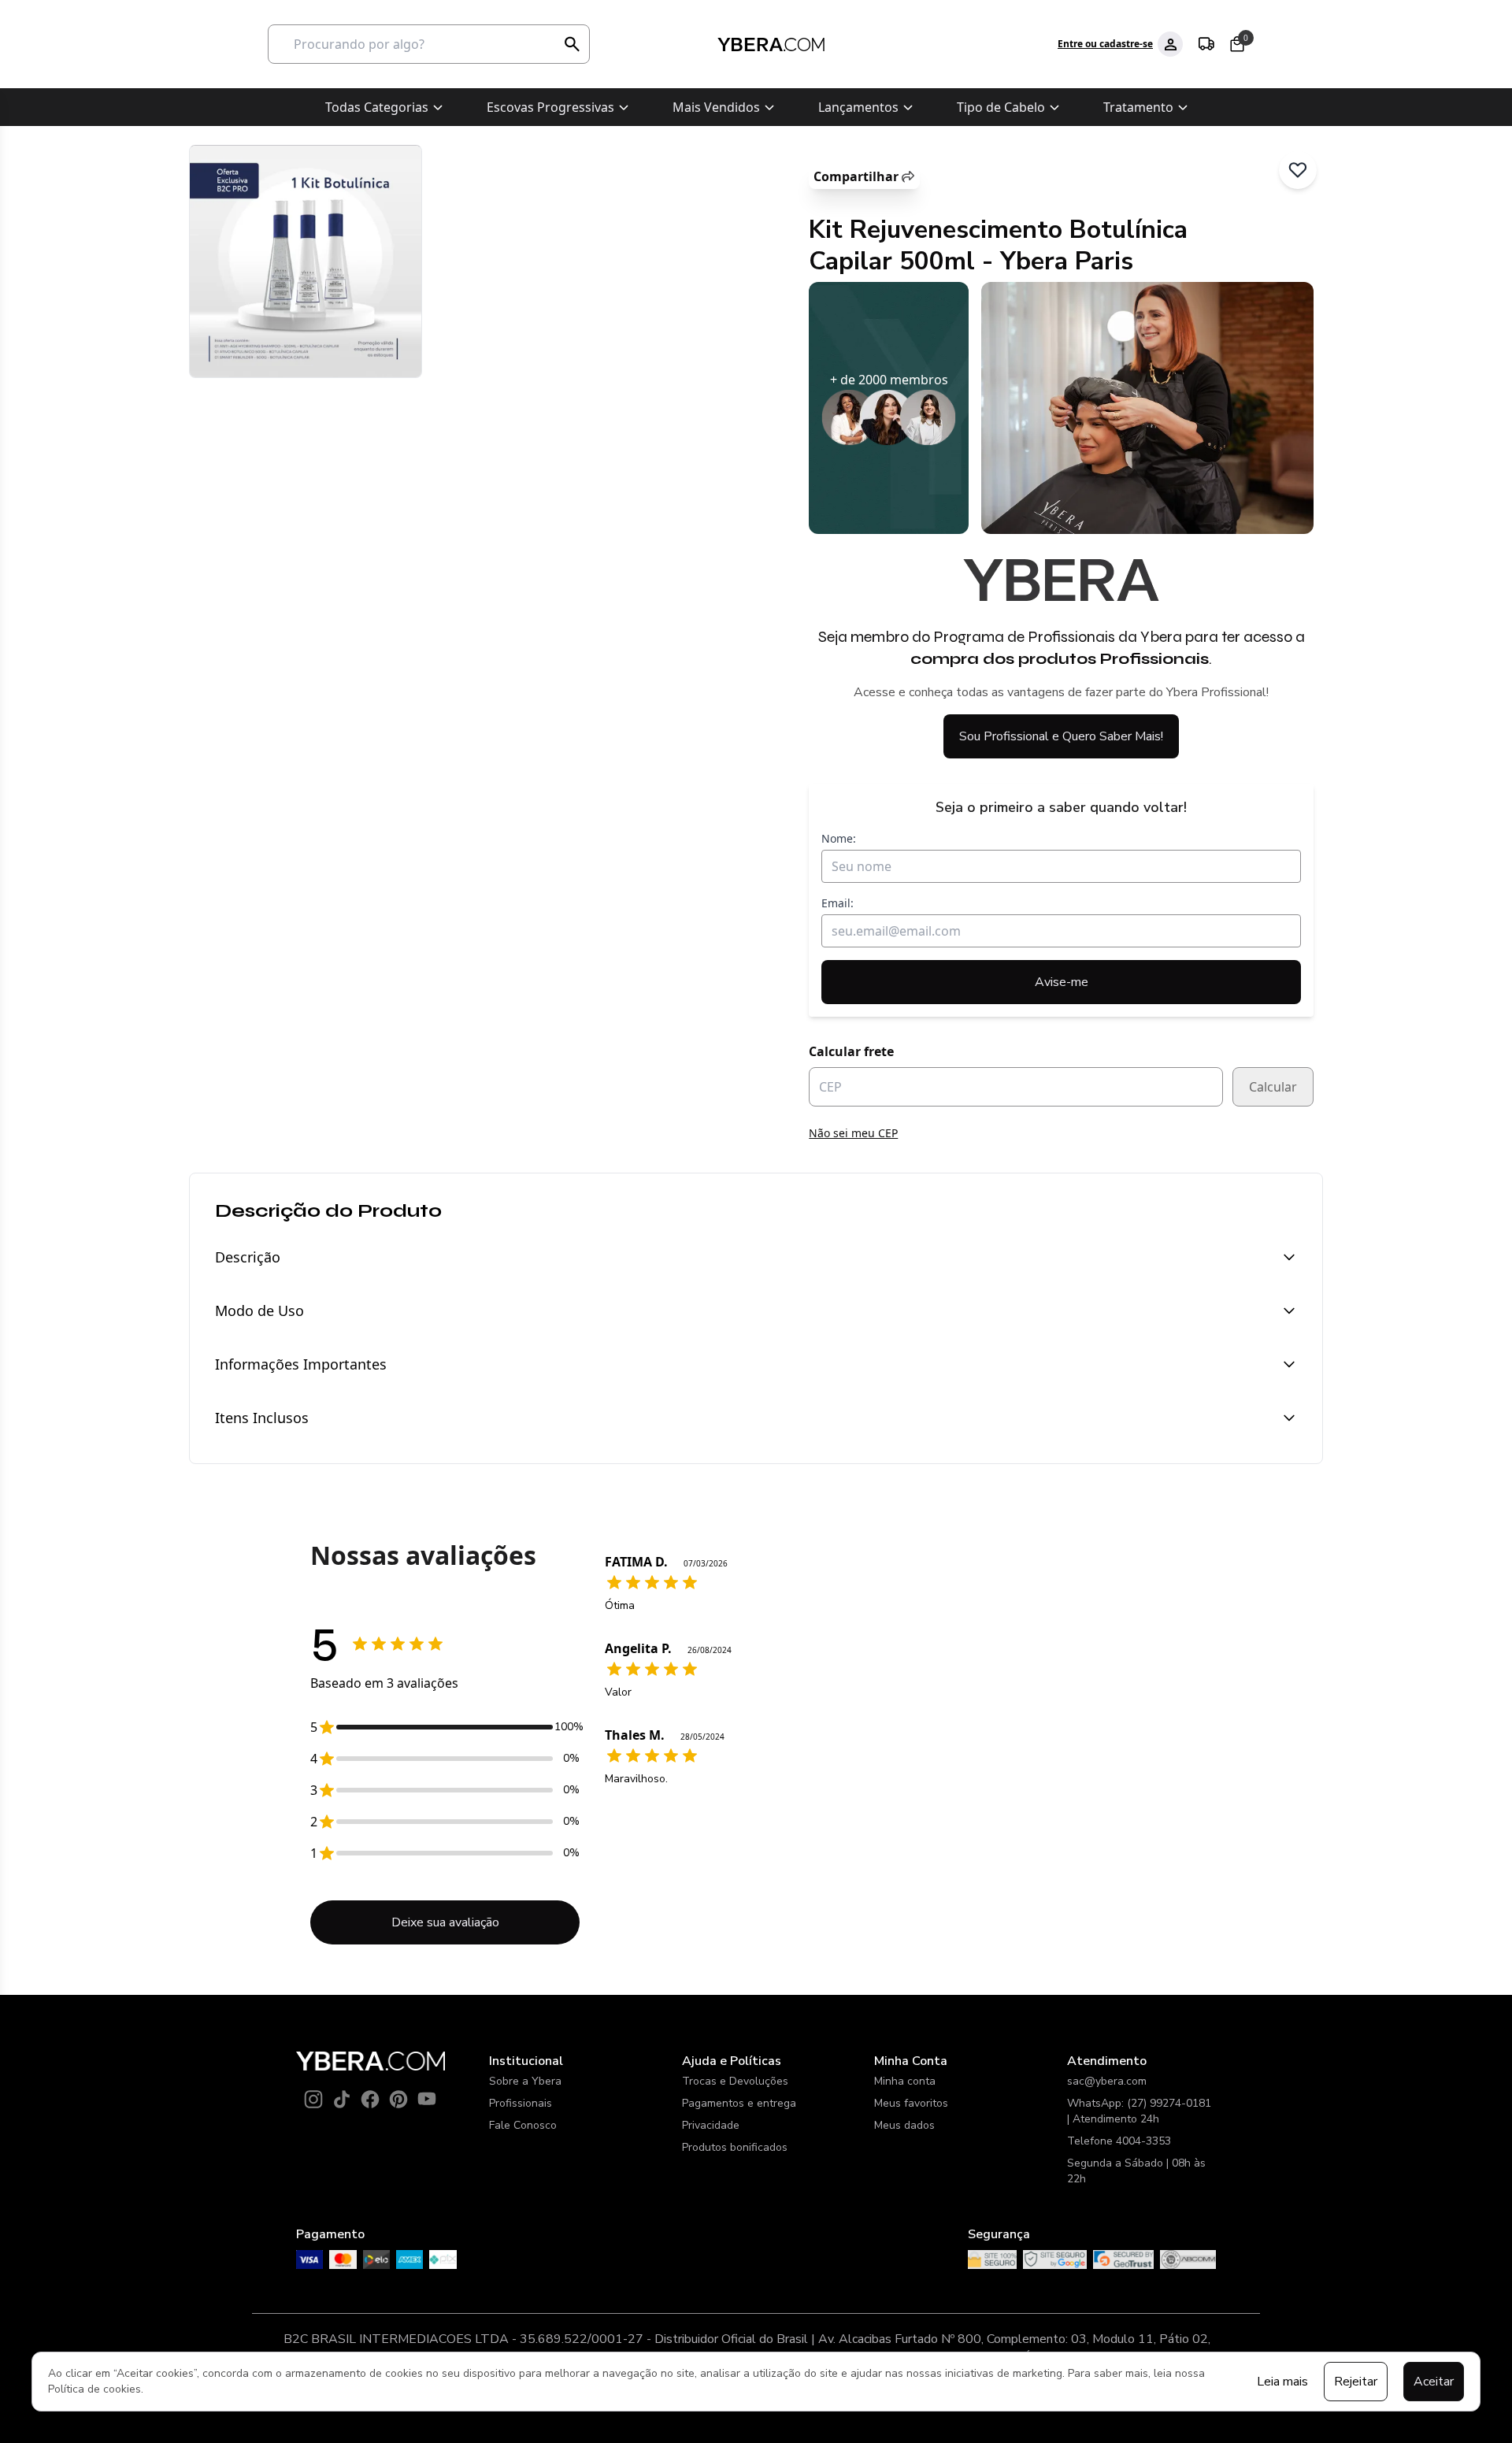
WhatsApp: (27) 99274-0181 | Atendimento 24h (1139, 2111)
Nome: (839, 838)
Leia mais (1282, 2382)
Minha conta (905, 2081)
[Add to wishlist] (1298, 170)
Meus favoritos (911, 2103)
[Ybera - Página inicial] (771, 44)
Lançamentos (858, 107)
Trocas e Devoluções (735, 2081)
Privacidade (711, 2125)
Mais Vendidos (716, 107)
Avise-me (1062, 982)
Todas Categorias (377, 107)
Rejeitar (1356, 2382)
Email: (838, 903)
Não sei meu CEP (853, 1133)
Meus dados (904, 2125)
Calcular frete (851, 1051)
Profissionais (521, 2103)
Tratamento (1138, 107)
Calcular (1273, 1087)
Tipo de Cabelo (1001, 107)
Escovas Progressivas (550, 107)
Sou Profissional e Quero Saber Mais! (1061, 736)
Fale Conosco (523, 2125)
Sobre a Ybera (525, 2081)
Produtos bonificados (735, 2147)
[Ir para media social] (313, 2099)
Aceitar (1434, 2382)
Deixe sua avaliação (445, 1922)
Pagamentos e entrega (739, 2103)
